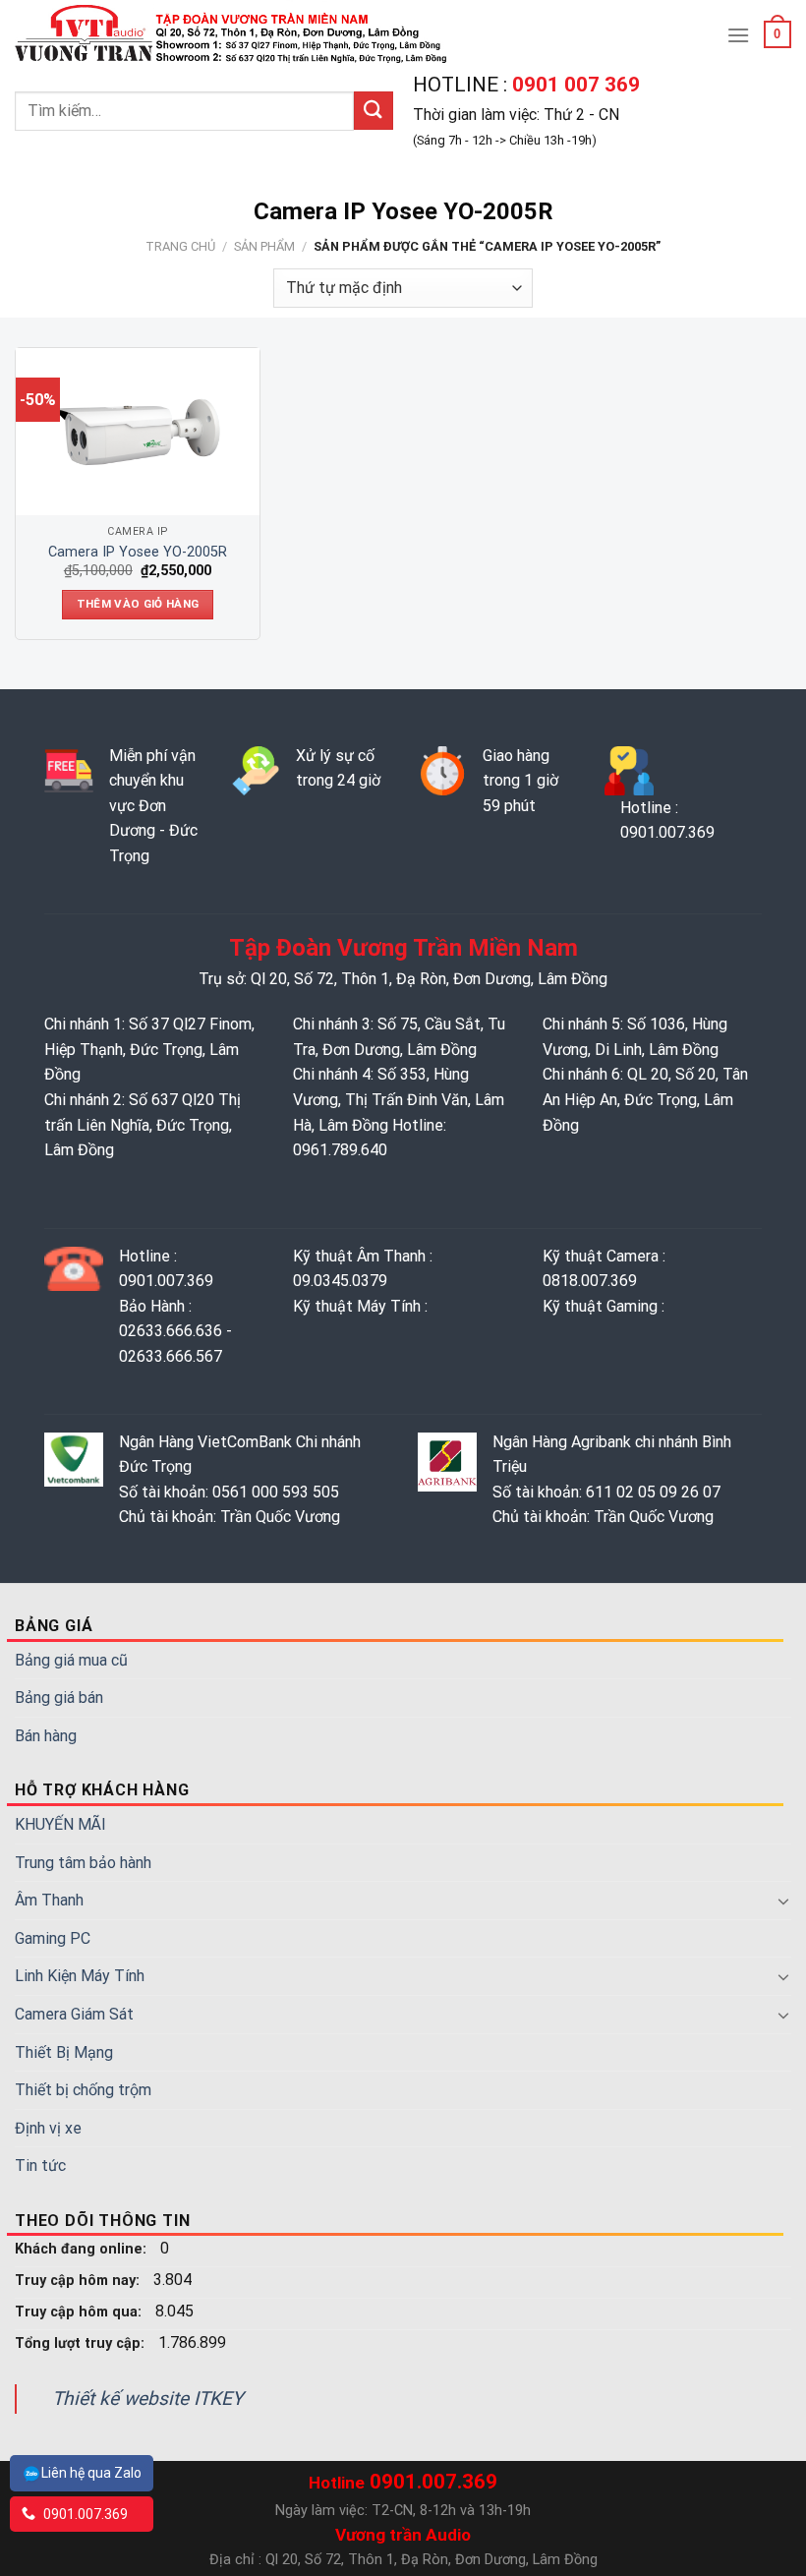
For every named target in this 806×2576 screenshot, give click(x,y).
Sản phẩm (264, 246)
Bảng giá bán (59, 1698)
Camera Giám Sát (74, 2014)
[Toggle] (783, 1901)
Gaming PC (53, 1938)
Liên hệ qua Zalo (91, 2473)
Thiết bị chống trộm (83, 2090)
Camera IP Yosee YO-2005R (138, 552)
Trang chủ (180, 246)
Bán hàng (46, 1736)
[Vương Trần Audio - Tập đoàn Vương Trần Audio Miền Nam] (233, 34)
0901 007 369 (574, 85)
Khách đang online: (83, 2249)
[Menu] (738, 35)
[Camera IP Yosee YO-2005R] (138, 432)
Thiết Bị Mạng (64, 2052)
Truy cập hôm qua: (80, 2312)
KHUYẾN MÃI (60, 1824)
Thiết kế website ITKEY (148, 2399)
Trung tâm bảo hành (83, 1863)
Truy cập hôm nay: (79, 2281)
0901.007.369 (84, 2514)
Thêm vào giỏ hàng (138, 604)
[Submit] (374, 111)
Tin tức (40, 2166)
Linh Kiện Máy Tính (80, 1976)
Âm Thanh (49, 1900)
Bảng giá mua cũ (71, 1660)
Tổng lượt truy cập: (82, 2343)
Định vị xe (48, 2128)
